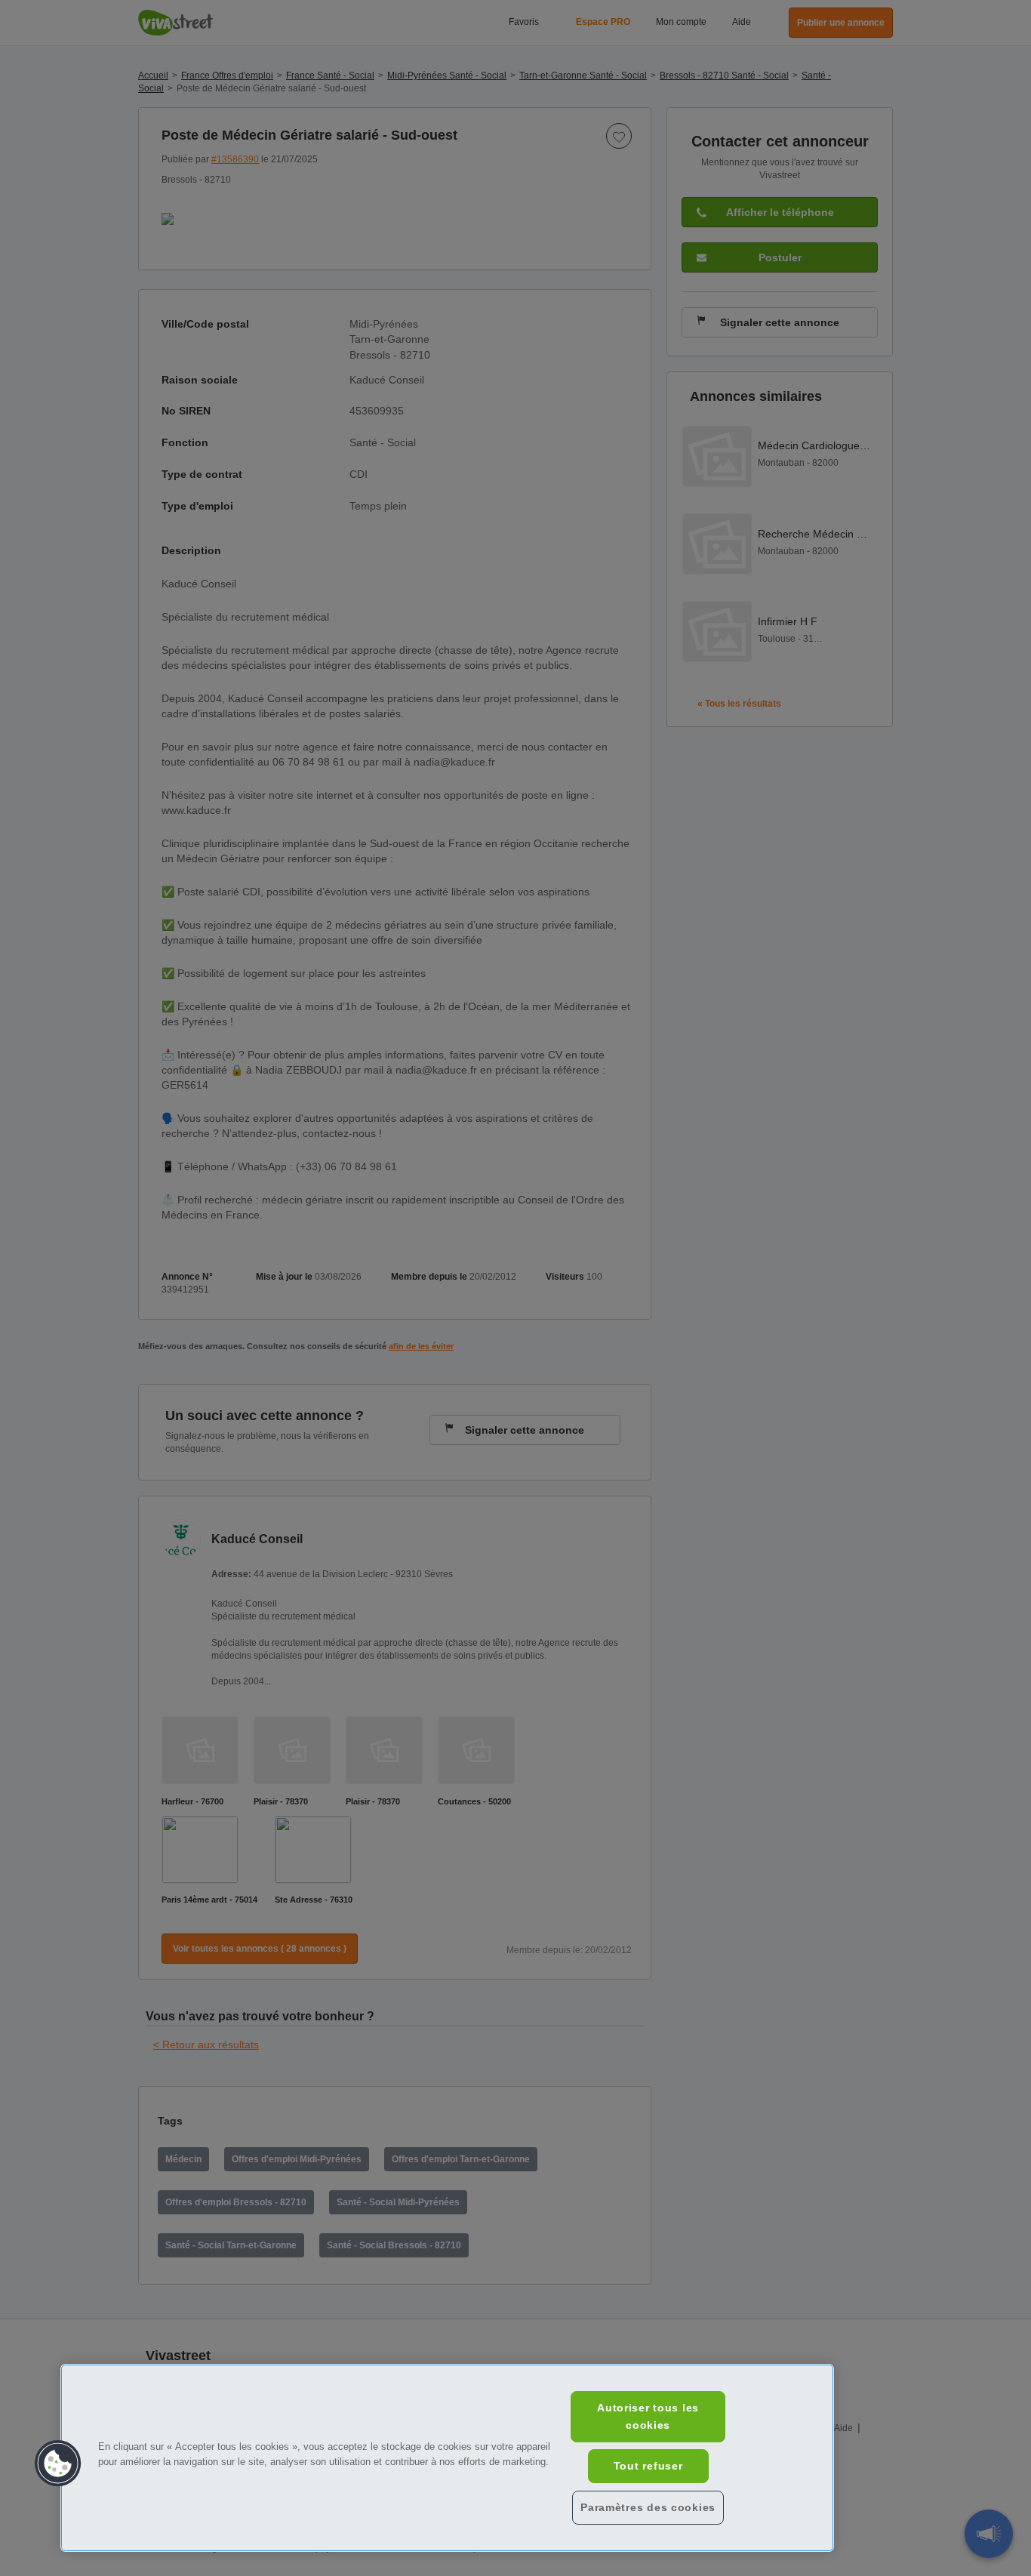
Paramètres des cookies (648, 2507)
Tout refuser (648, 2466)
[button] (58, 2464)
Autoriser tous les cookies (648, 2416)
